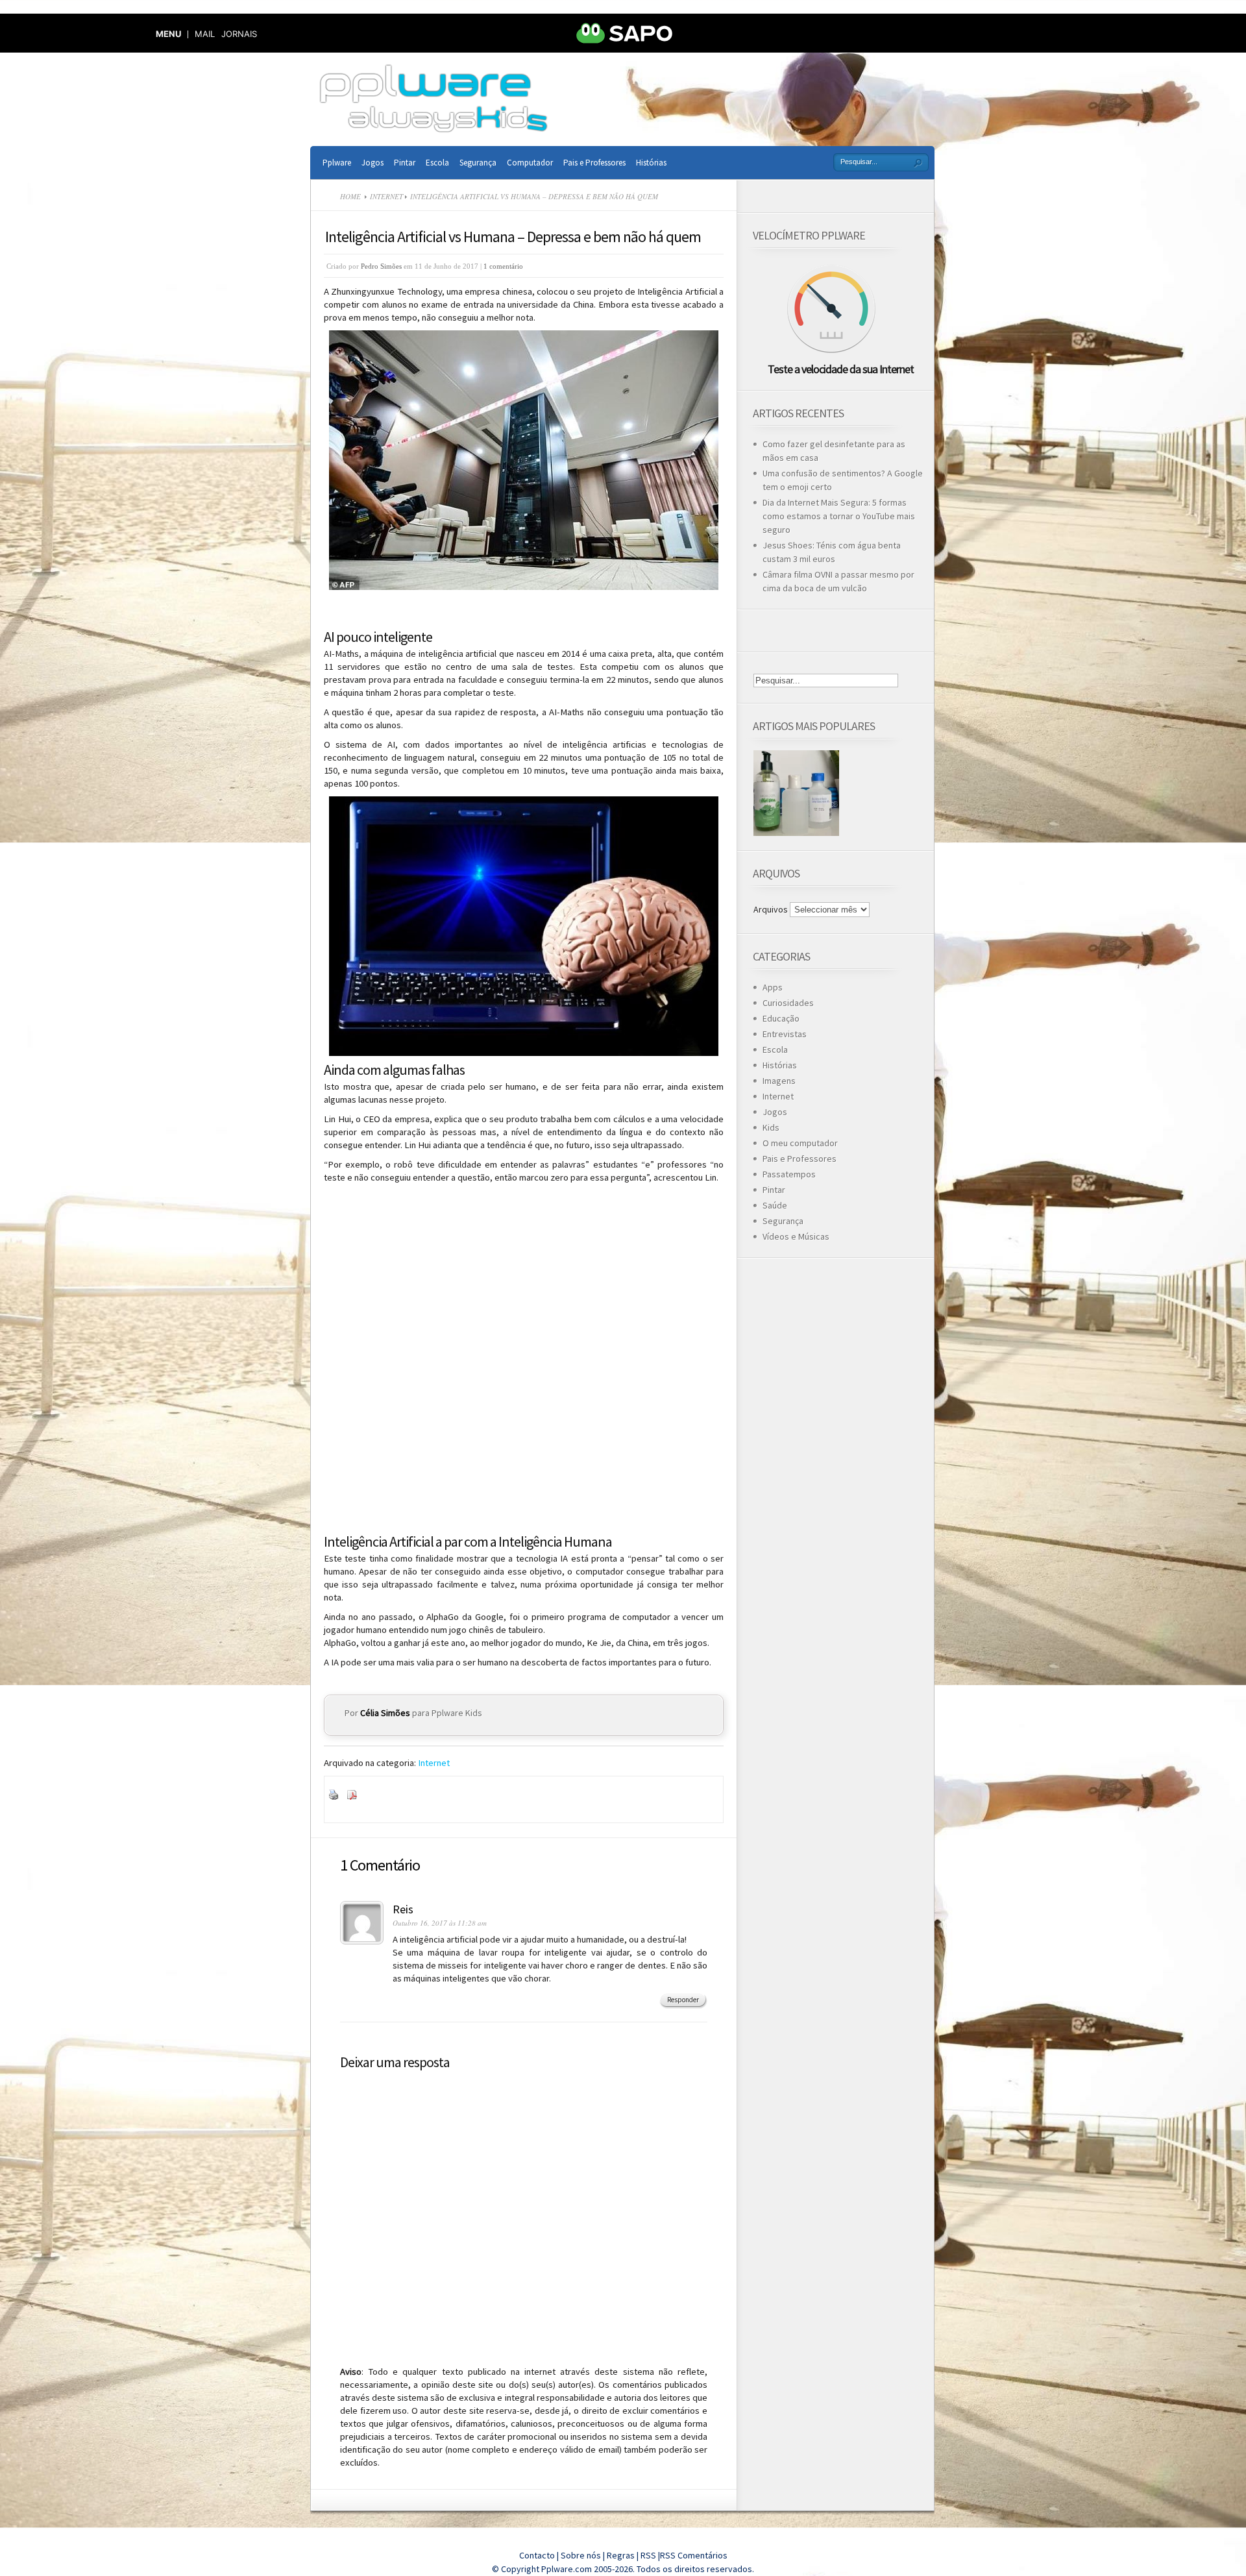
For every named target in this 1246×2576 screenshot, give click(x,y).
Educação (781, 1018)
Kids (771, 1127)
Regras (622, 2555)
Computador (530, 163)
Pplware (337, 163)
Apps (773, 987)
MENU (168, 34)
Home (350, 196)
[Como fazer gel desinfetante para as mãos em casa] (796, 793)
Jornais (239, 34)
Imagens (779, 1081)
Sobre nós (581, 2555)
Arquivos (771, 909)
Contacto (537, 2555)
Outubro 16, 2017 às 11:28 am (440, 1923)
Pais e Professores (594, 163)
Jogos (373, 163)
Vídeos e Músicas (796, 1236)
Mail (205, 34)
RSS (648, 2555)
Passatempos (789, 1174)
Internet (386, 196)
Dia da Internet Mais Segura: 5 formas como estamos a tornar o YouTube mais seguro (839, 516)
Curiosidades (788, 1003)
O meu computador (800, 1143)
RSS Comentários (694, 2555)
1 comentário (503, 266)
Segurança (478, 163)
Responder (683, 2000)
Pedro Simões (381, 266)
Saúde (775, 1205)
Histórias (651, 163)
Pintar (405, 163)
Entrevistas (785, 1034)
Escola (437, 163)
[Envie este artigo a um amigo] (368, 1797)
